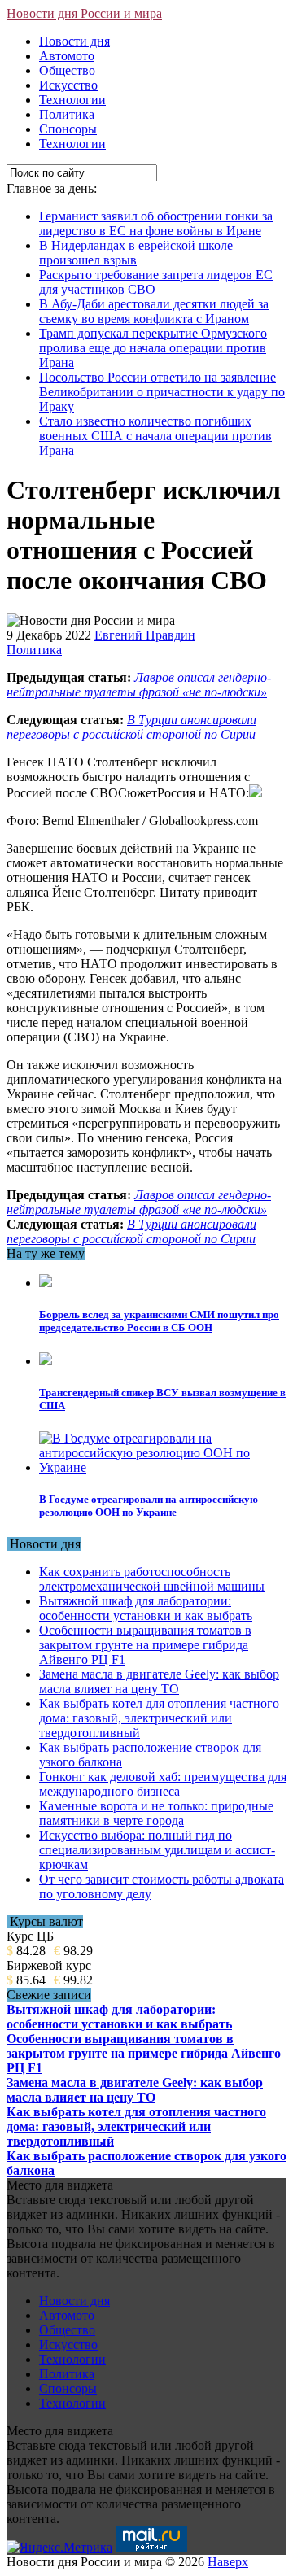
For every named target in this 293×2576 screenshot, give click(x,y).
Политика (67, 114)
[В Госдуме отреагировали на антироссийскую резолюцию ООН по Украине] (163, 1467)
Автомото (67, 56)
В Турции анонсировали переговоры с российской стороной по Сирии (131, 727)
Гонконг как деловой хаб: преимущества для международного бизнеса (163, 1784)
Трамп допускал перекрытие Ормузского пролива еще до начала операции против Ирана (153, 348)
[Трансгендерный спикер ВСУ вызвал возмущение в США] (46, 1361)
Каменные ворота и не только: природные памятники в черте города (156, 1813)
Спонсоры (68, 129)
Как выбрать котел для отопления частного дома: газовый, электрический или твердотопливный (159, 1718)
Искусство (68, 85)
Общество (67, 70)
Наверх (228, 2562)
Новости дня (74, 41)
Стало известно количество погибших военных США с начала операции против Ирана (155, 436)
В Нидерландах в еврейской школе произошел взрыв (136, 253)
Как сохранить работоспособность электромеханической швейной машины (152, 1579)
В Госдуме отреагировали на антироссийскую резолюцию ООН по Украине (149, 1506)
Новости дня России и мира (84, 13)
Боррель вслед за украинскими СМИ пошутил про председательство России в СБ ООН (159, 1321)
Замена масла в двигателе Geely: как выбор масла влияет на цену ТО (159, 1681)
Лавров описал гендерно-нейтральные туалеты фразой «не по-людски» (139, 685)
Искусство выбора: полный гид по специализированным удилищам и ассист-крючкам (157, 1850)
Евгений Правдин (145, 635)
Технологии (72, 100)
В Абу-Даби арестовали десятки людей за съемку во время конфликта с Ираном (154, 311)
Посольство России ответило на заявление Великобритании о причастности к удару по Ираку (162, 392)
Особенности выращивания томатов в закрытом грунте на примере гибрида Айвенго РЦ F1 (145, 1645)
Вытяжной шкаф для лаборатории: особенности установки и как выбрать (146, 1608)
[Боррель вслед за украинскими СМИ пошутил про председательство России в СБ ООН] (46, 1283)
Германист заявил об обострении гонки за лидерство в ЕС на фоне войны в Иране (156, 223)
